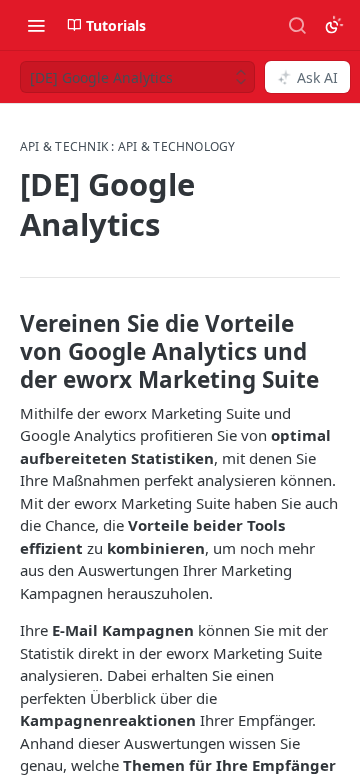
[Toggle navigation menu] (36, 25)
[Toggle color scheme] (334, 25)
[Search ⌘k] (297, 25)
